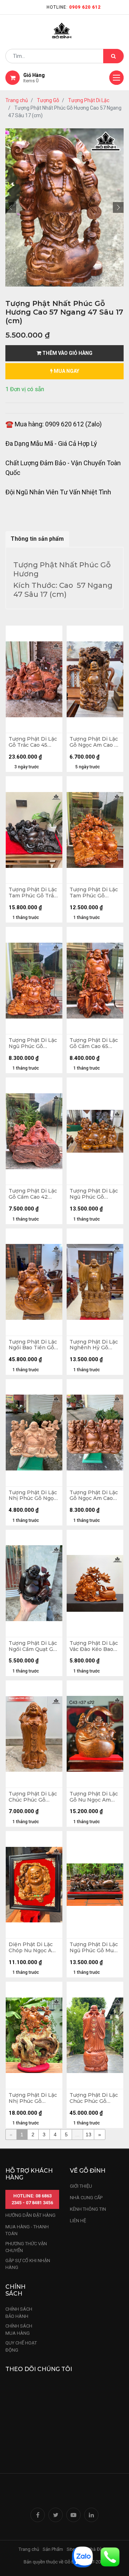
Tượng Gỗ (48, 100)
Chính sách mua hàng (19, 2330)
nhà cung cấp (86, 2198)
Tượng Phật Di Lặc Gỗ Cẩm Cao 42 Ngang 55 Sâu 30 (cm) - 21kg (33, 1194)
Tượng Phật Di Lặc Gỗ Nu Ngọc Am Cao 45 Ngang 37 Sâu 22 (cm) (94, 1797)
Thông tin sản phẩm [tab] (37, 539)
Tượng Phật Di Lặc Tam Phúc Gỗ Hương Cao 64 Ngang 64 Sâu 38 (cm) (94, 893)
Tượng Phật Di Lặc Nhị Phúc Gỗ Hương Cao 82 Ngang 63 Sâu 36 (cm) (33, 2098)
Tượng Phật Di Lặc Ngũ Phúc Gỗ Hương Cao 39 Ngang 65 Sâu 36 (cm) (94, 1194)
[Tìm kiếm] (113, 56)
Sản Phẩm (53, 2549)
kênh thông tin (88, 2209)
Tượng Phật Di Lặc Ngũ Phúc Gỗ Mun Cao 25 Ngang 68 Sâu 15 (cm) (94, 1948)
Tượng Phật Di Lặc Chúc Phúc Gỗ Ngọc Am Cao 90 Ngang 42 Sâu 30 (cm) (33, 1797)
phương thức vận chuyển (26, 2247)
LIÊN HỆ (78, 2221)
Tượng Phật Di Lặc (89, 100)
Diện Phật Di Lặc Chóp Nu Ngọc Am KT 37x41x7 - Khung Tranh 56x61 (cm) (34, 1948)
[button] (11, 207)
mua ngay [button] (66, 371)
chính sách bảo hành (19, 2313)
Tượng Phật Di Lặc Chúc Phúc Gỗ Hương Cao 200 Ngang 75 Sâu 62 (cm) (94, 2098)
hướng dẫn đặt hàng (30, 2215)
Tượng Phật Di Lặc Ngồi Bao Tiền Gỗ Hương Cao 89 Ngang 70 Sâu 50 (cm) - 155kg (33, 1345)
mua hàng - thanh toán (27, 2230)
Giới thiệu (82, 2186)
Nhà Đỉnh (97, 2549)
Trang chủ (17, 100)
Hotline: (74, 7)
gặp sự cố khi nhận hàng (28, 2264)
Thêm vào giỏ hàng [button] (67, 353)
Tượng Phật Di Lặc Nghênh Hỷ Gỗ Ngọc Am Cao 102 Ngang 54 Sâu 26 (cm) (94, 1345)
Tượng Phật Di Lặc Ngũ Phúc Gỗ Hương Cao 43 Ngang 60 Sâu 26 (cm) (33, 1043)
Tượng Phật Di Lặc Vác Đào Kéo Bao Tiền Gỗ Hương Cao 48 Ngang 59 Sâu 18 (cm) (95, 1646)
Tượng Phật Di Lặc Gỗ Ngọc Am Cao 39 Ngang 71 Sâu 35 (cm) (95, 1496)
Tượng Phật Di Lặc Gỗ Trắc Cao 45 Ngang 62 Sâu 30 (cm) (33, 742)
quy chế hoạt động (21, 2346)
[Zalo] (82, 2556)
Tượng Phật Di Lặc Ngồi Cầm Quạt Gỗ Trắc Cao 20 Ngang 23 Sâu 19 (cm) (33, 1646)
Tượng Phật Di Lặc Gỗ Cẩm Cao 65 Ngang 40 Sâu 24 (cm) (94, 1043)
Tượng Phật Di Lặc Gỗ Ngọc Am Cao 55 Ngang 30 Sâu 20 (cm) (95, 742)
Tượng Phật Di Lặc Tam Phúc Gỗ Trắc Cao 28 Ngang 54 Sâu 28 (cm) (33, 893)
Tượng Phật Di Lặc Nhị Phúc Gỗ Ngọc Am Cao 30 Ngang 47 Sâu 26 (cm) (33, 1496)
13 (89, 2135)
